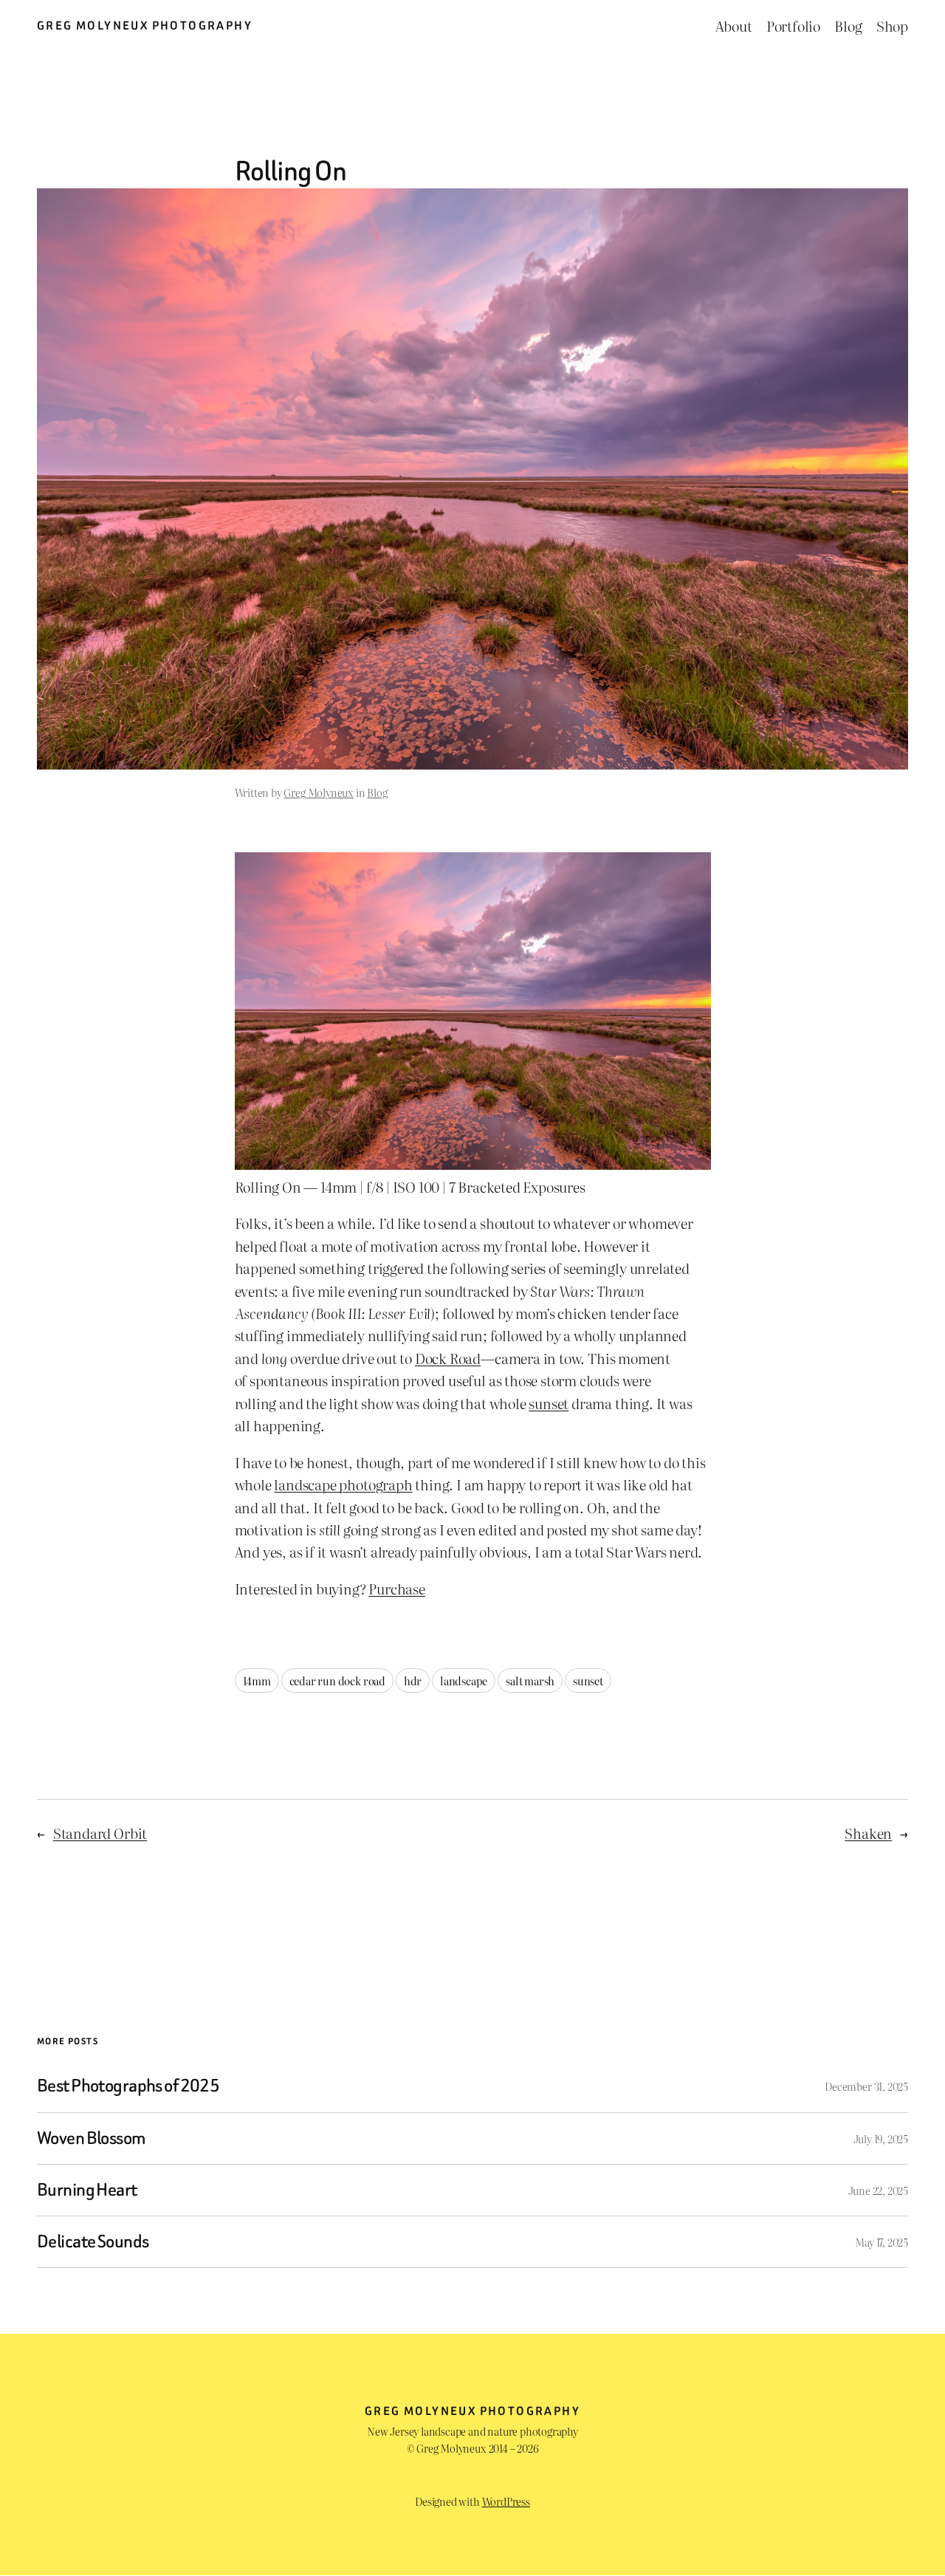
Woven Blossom (92, 2138)
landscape (464, 1681)
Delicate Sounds (93, 2242)
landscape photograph (343, 1484)
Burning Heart (87, 2190)
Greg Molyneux (319, 792)
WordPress (506, 2501)
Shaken (868, 1833)
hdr (413, 1681)
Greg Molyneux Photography (145, 25)
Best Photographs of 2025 (128, 2086)
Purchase (396, 1589)
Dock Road (448, 1358)
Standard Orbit (100, 1833)
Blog (377, 792)
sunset (549, 1403)
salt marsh (530, 1681)
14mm (257, 1681)
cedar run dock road (337, 1681)
